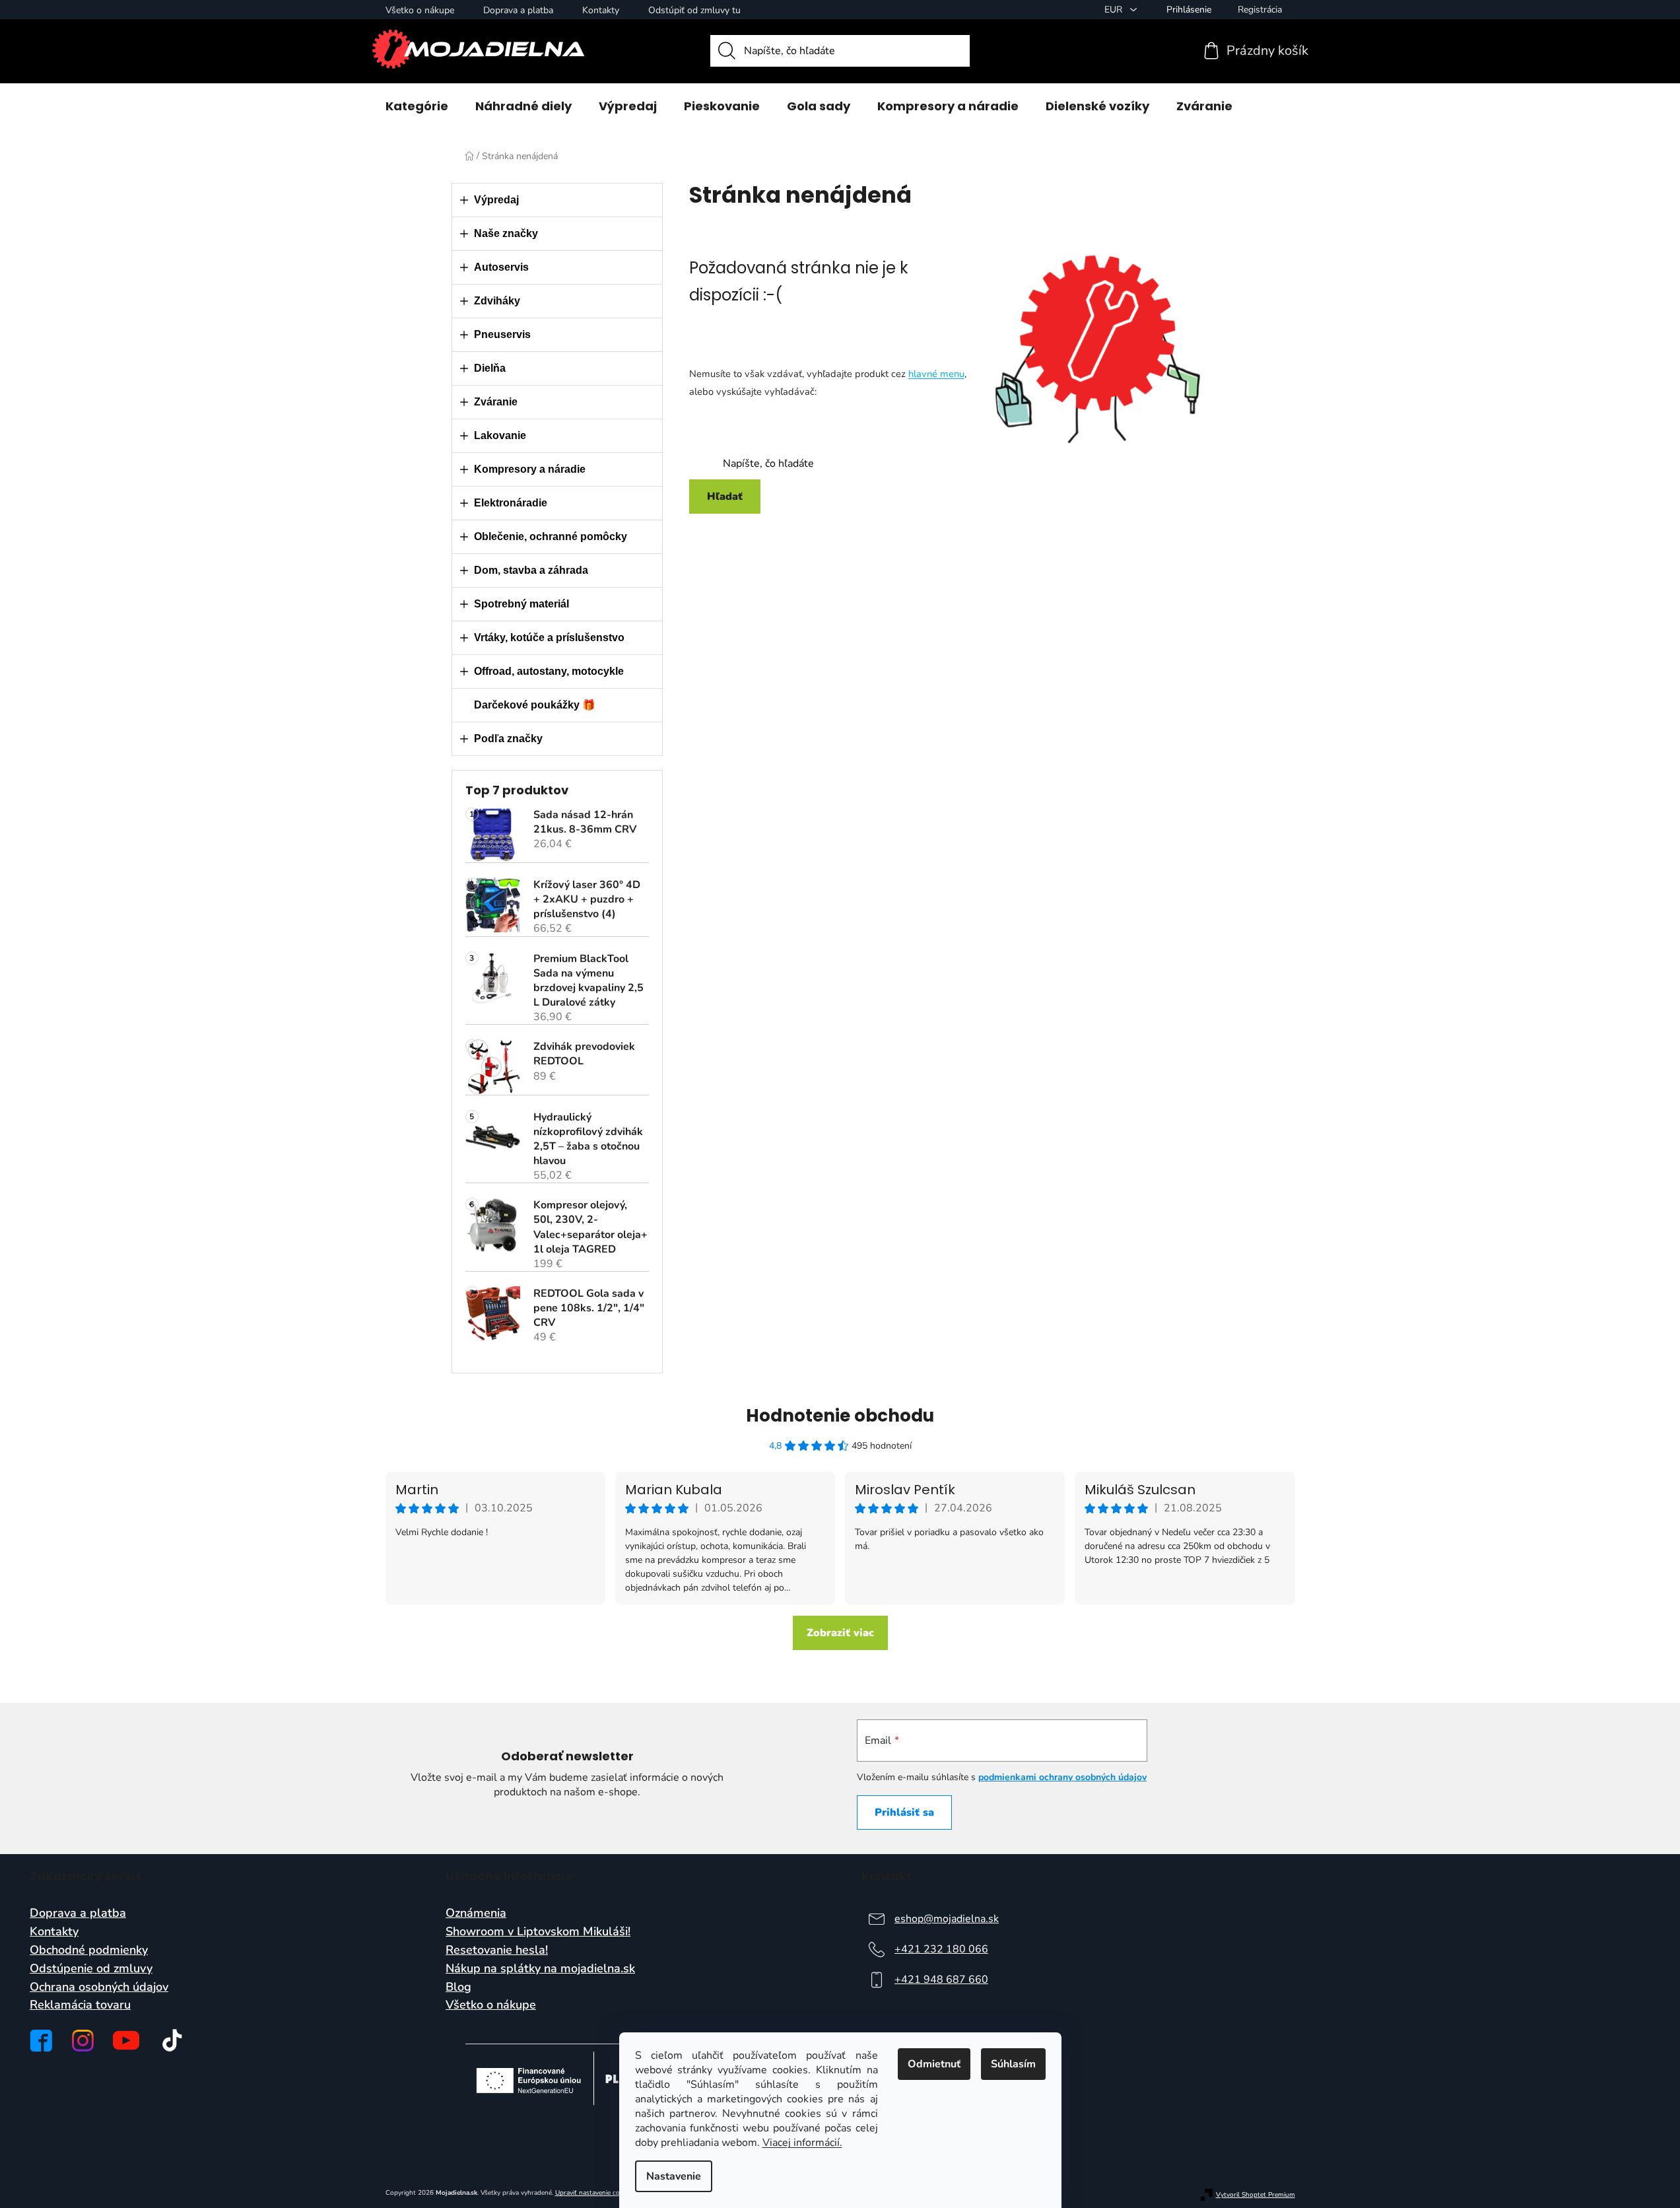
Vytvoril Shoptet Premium (1256, 2195)
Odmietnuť (934, 2064)
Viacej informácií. (802, 2143)
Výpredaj (496, 200)
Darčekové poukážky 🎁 (535, 705)
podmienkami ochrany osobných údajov (1062, 1777)
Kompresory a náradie (530, 469)
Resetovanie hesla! (497, 1950)
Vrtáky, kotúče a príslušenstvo (549, 638)
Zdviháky (497, 301)
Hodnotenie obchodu (840, 1416)
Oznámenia (476, 1914)
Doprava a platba (518, 10)
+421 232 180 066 (941, 1949)
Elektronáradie (511, 503)
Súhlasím (1013, 2064)
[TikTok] (172, 2040)
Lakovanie (500, 435)
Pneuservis (502, 334)
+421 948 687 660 (941, 1980)
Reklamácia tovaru (80, 2005)
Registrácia (1260, 10)
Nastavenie (674, 2176)
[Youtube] (126, 2040)
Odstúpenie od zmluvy (91, 1969)
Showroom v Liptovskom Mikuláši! (538, 1932)
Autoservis (501, 267)
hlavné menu (936, 374)
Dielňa (490, 368)
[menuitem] (417, 106)
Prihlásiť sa (904, 1812)
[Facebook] (41, 2041)
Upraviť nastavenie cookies (595, 2193)
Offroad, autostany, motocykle (549, 671)
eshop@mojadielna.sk (947, 1919)
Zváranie (496, 402)
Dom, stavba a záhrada (531, 570)
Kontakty (601, 10)
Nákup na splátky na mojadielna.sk (540, 1969)
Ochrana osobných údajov (99, 1987)
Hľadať (725, 497)
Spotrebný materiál (521, 604)
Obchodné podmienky (89, 1950)
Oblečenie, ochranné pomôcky (551, 536)
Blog (458, 1987)
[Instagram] (83, 2041)
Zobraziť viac (840, 1633)
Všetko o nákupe (420, 10)
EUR (1115, 10)
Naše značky (506, 233)
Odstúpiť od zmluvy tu (694, 10)
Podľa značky (508, 739)
